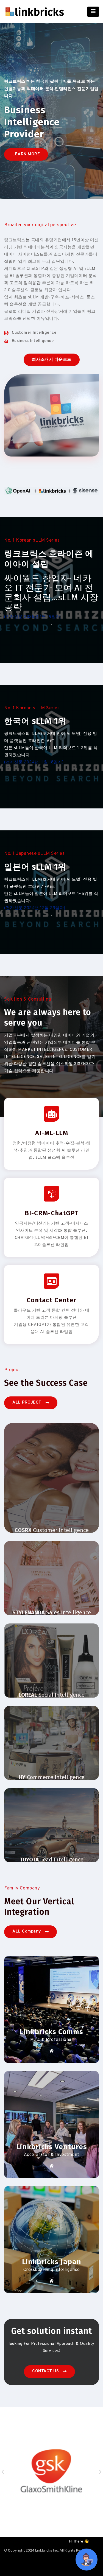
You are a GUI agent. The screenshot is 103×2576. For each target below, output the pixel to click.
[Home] (52, 2051)
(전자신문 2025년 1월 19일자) (34, 617)
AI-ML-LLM (52, 1133)
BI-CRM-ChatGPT (52, 1213)
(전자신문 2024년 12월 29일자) (35, 908)
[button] (26, 154)
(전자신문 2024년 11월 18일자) (34, 762)
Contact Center (51, 1300)
